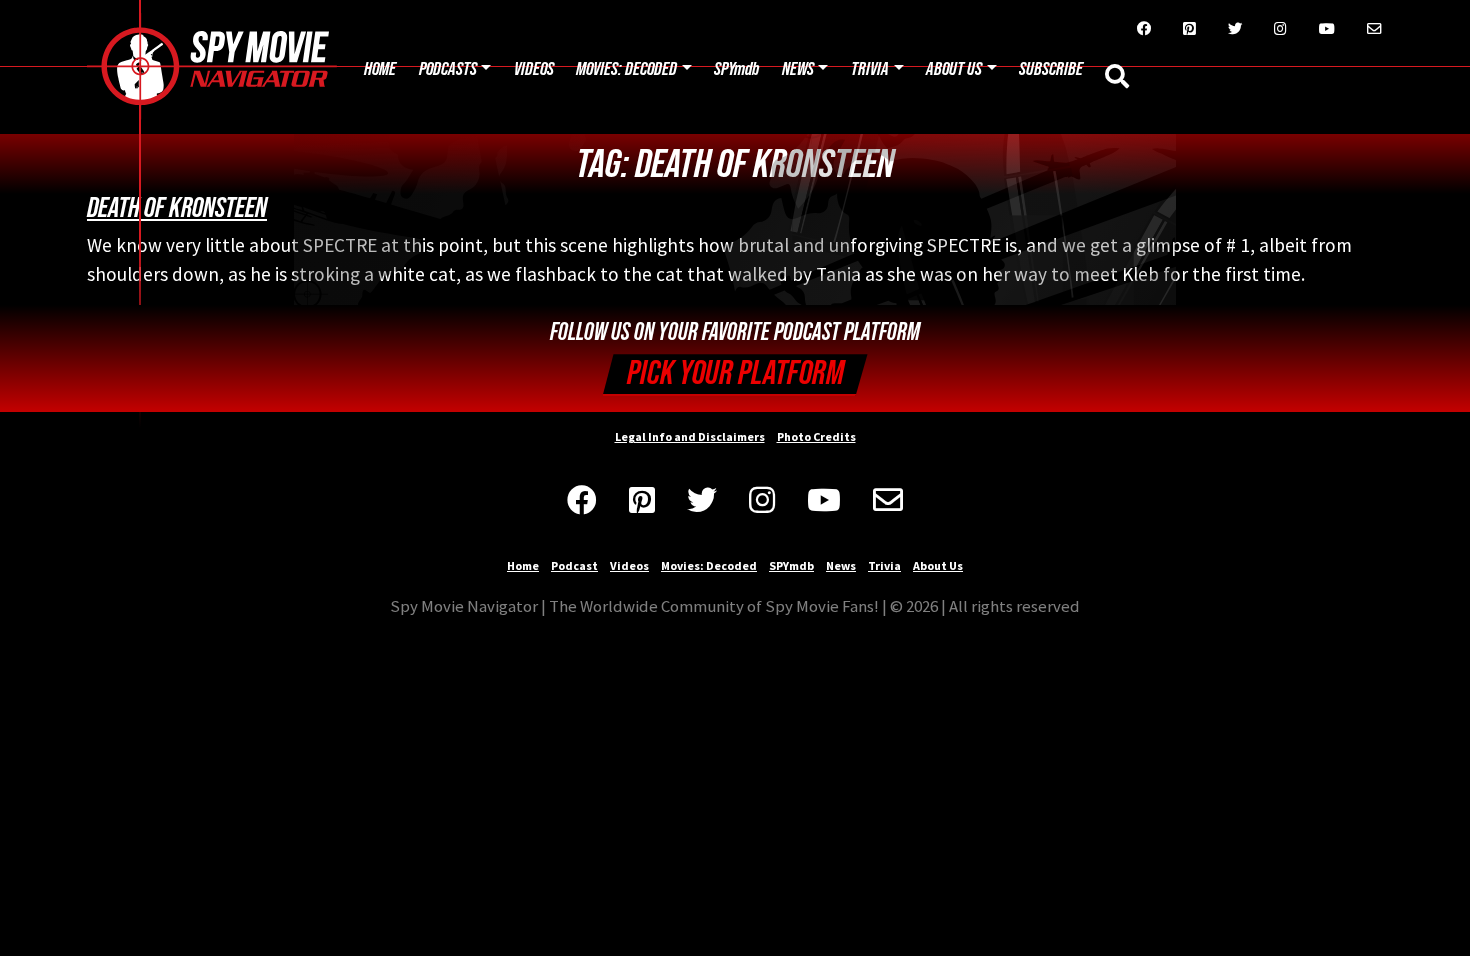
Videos (534, 69)
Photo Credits (816, 436)
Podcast (574, 565)
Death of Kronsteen (177, 208)
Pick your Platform (735, 373)
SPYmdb (736, 69)
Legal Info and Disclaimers (690, 436)
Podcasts (448, 69)
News (798, 69)
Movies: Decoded (626, 69)
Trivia (870, 69)
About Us (954, 69)
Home (380, 69)
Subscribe (1051, 69)
